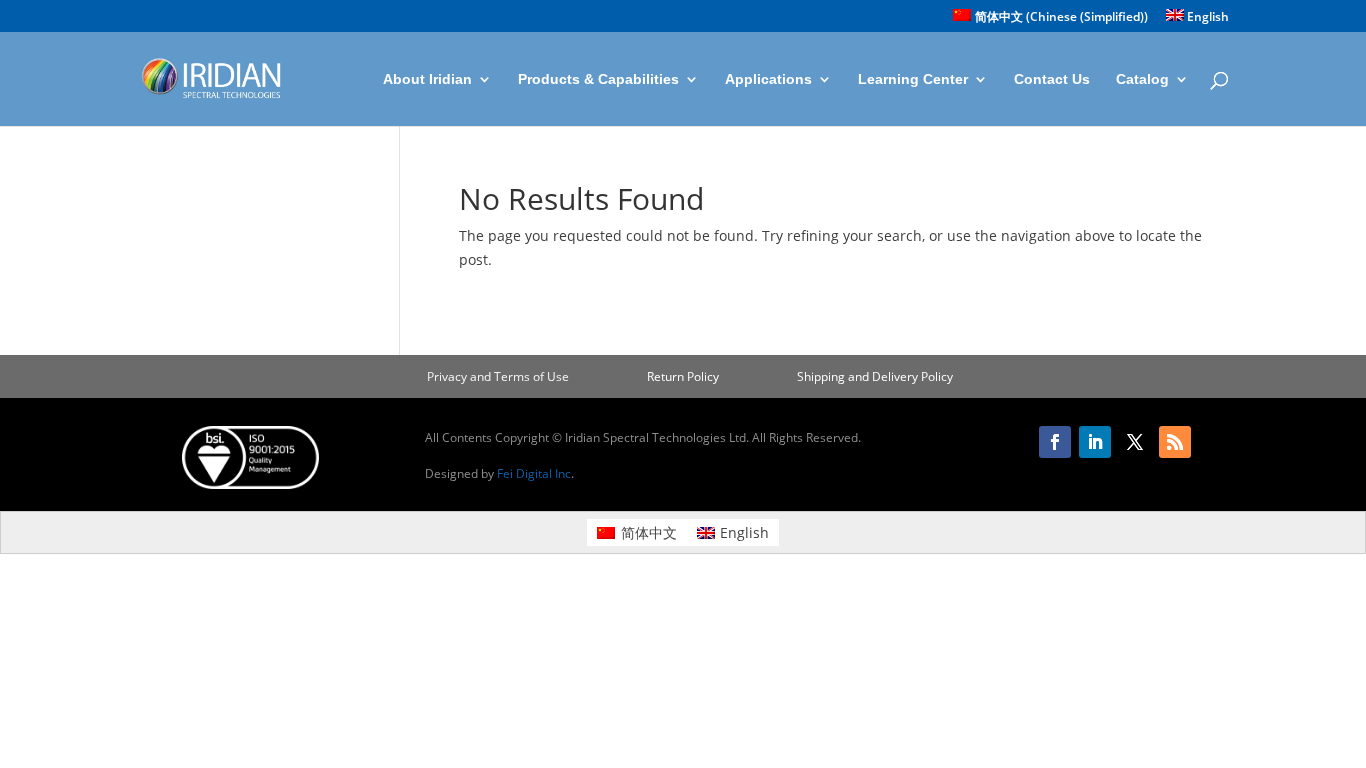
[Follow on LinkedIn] (1095, 442)
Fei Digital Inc (534, 473)
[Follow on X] (1135, 442)
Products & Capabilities (598, 79)
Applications (768, 79)
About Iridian (427, 79)
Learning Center (913, 79)
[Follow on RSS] (1175, 442)
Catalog (1142, 79)
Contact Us (1052, 79)
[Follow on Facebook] (1055, 442)
